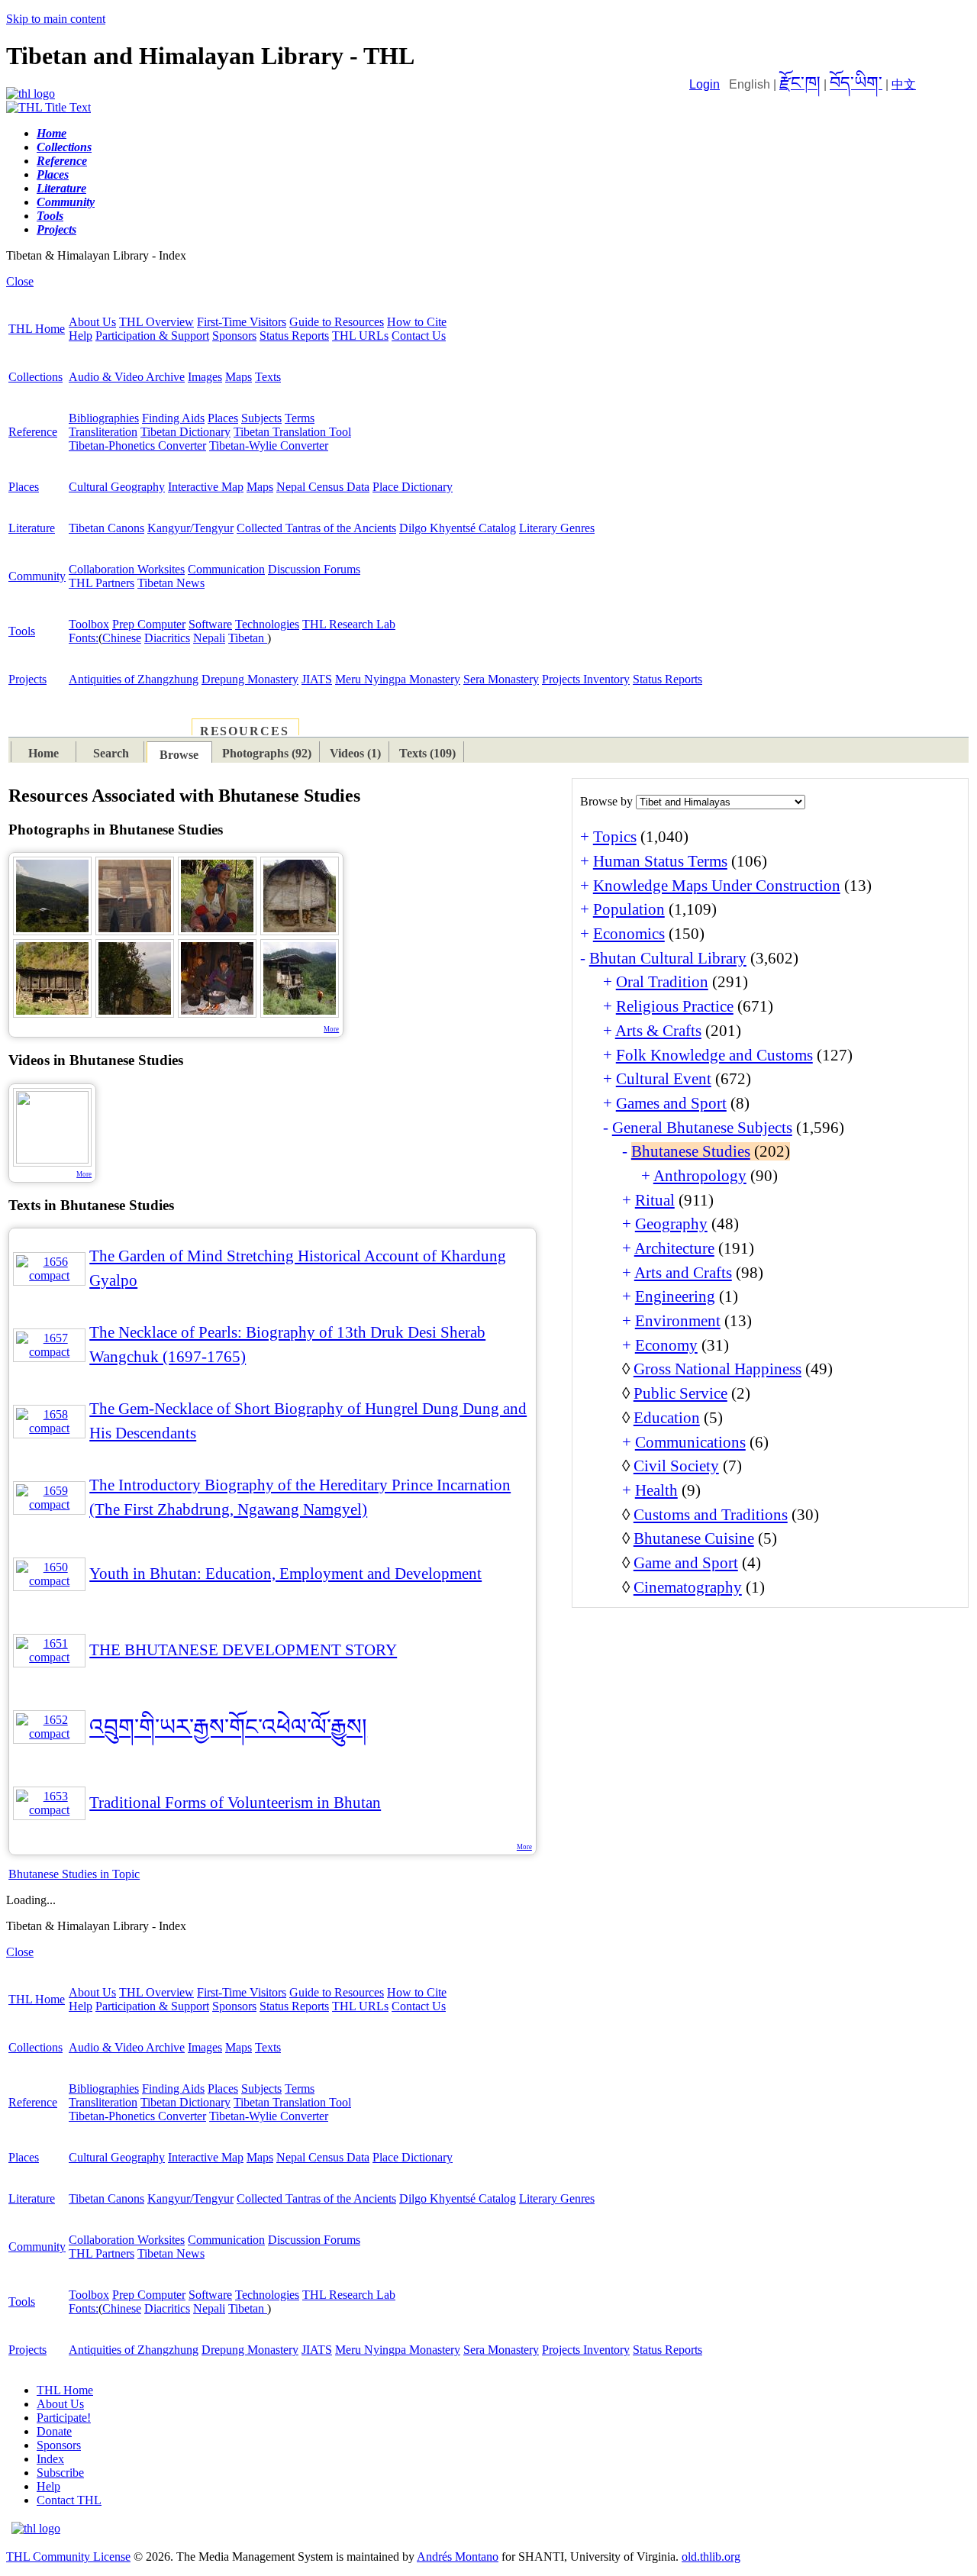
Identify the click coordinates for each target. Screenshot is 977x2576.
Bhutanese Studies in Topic (74, 1874)
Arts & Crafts (658, 1031)
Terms (300, 418)
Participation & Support (152, 336)
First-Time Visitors (242, 322)
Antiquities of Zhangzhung (134, 679)
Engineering (675, 1296)
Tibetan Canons (106, 528)
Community (37, 576)
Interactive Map (206, 487)
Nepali (209, 638)
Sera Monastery (501, 679)
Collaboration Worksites (127, 569)
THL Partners (102, 583)
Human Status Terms (660, 861)
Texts (268, 377)
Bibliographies (104, 418)
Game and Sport (686, 1563)
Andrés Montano (458, 2557)
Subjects (261, 418)
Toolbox (89, 624)
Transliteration (103, 432)
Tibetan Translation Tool (292, 432)
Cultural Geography (117, 487)
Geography (671, 1224)
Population (629, 909)
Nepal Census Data (323, 487)
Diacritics (167, 638)
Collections (35, 377)
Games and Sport (671, 1103)
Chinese (122, 638)
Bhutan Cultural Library (668, 958)
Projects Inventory (586, 679)
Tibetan (248, 638)
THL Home (37, 329)
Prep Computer (149, 624)
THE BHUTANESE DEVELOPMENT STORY (243, 1650)
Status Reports (294, 336)
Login (705, 84)
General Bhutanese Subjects (702, 1128)
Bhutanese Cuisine (694, 1538)
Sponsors (234, 336)
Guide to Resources (337, 322)
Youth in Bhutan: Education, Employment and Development (285, 1574)
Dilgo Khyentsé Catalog (458, 528)
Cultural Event (664, 1079)
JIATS (317, 679)
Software (210, 624)
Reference (33, 432)
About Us (92, 322)
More (331, 1029)
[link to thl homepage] (36, 2528)
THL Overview (156, 322)
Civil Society (676, 1466)
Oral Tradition (662, 982)
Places (223, 418)
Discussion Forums (314, 569)
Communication (226, 569)
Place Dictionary (413, 487)
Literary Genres (557, 528)
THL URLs (360, 336)
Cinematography (688, 1587)
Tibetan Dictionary (185, 432)
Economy (666, 1345)
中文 (904, 84)
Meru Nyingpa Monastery (398, 679)
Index (50, 2459)
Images (205, 377)
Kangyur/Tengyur (190, 528)
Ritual (655, 1200)
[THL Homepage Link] (31, 94)
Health (656, 1490)
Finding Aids (173, 418)
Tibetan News (171, 583)
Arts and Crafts (683, 1273)
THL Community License (68, 2557)
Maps (239, 377)
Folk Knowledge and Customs (714, 1055)
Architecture (674, 1248)
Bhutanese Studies (691, 1151)
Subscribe (60, 2473)
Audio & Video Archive (127, 377)
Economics (629, 934)
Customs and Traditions (711, 1515)
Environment (678, 1321)
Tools (22, 631)
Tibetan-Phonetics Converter (137, 445)
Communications (690, 1442)
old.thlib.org (711, 2557)
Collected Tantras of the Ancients (316, 528)
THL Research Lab (349, 624)
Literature (32, 528)
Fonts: (84, 638)
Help (81, 336)
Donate (54, 2431)
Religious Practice (675, 1006)
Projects (27, 679)
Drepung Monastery (250, 679)
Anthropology (700, 1176)
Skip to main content (56, 19)
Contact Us (419, 336)
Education (667, 1418)
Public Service (680, 1393)
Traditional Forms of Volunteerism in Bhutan (235, 1803)
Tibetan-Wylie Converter (269, 445)
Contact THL (69, 2500)
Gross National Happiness (717, 1369)
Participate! (64, 2418)
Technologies (267, 624)
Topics (615, 837)
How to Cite (417, 322)
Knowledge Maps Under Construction (717, 886)
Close (20, 281)
